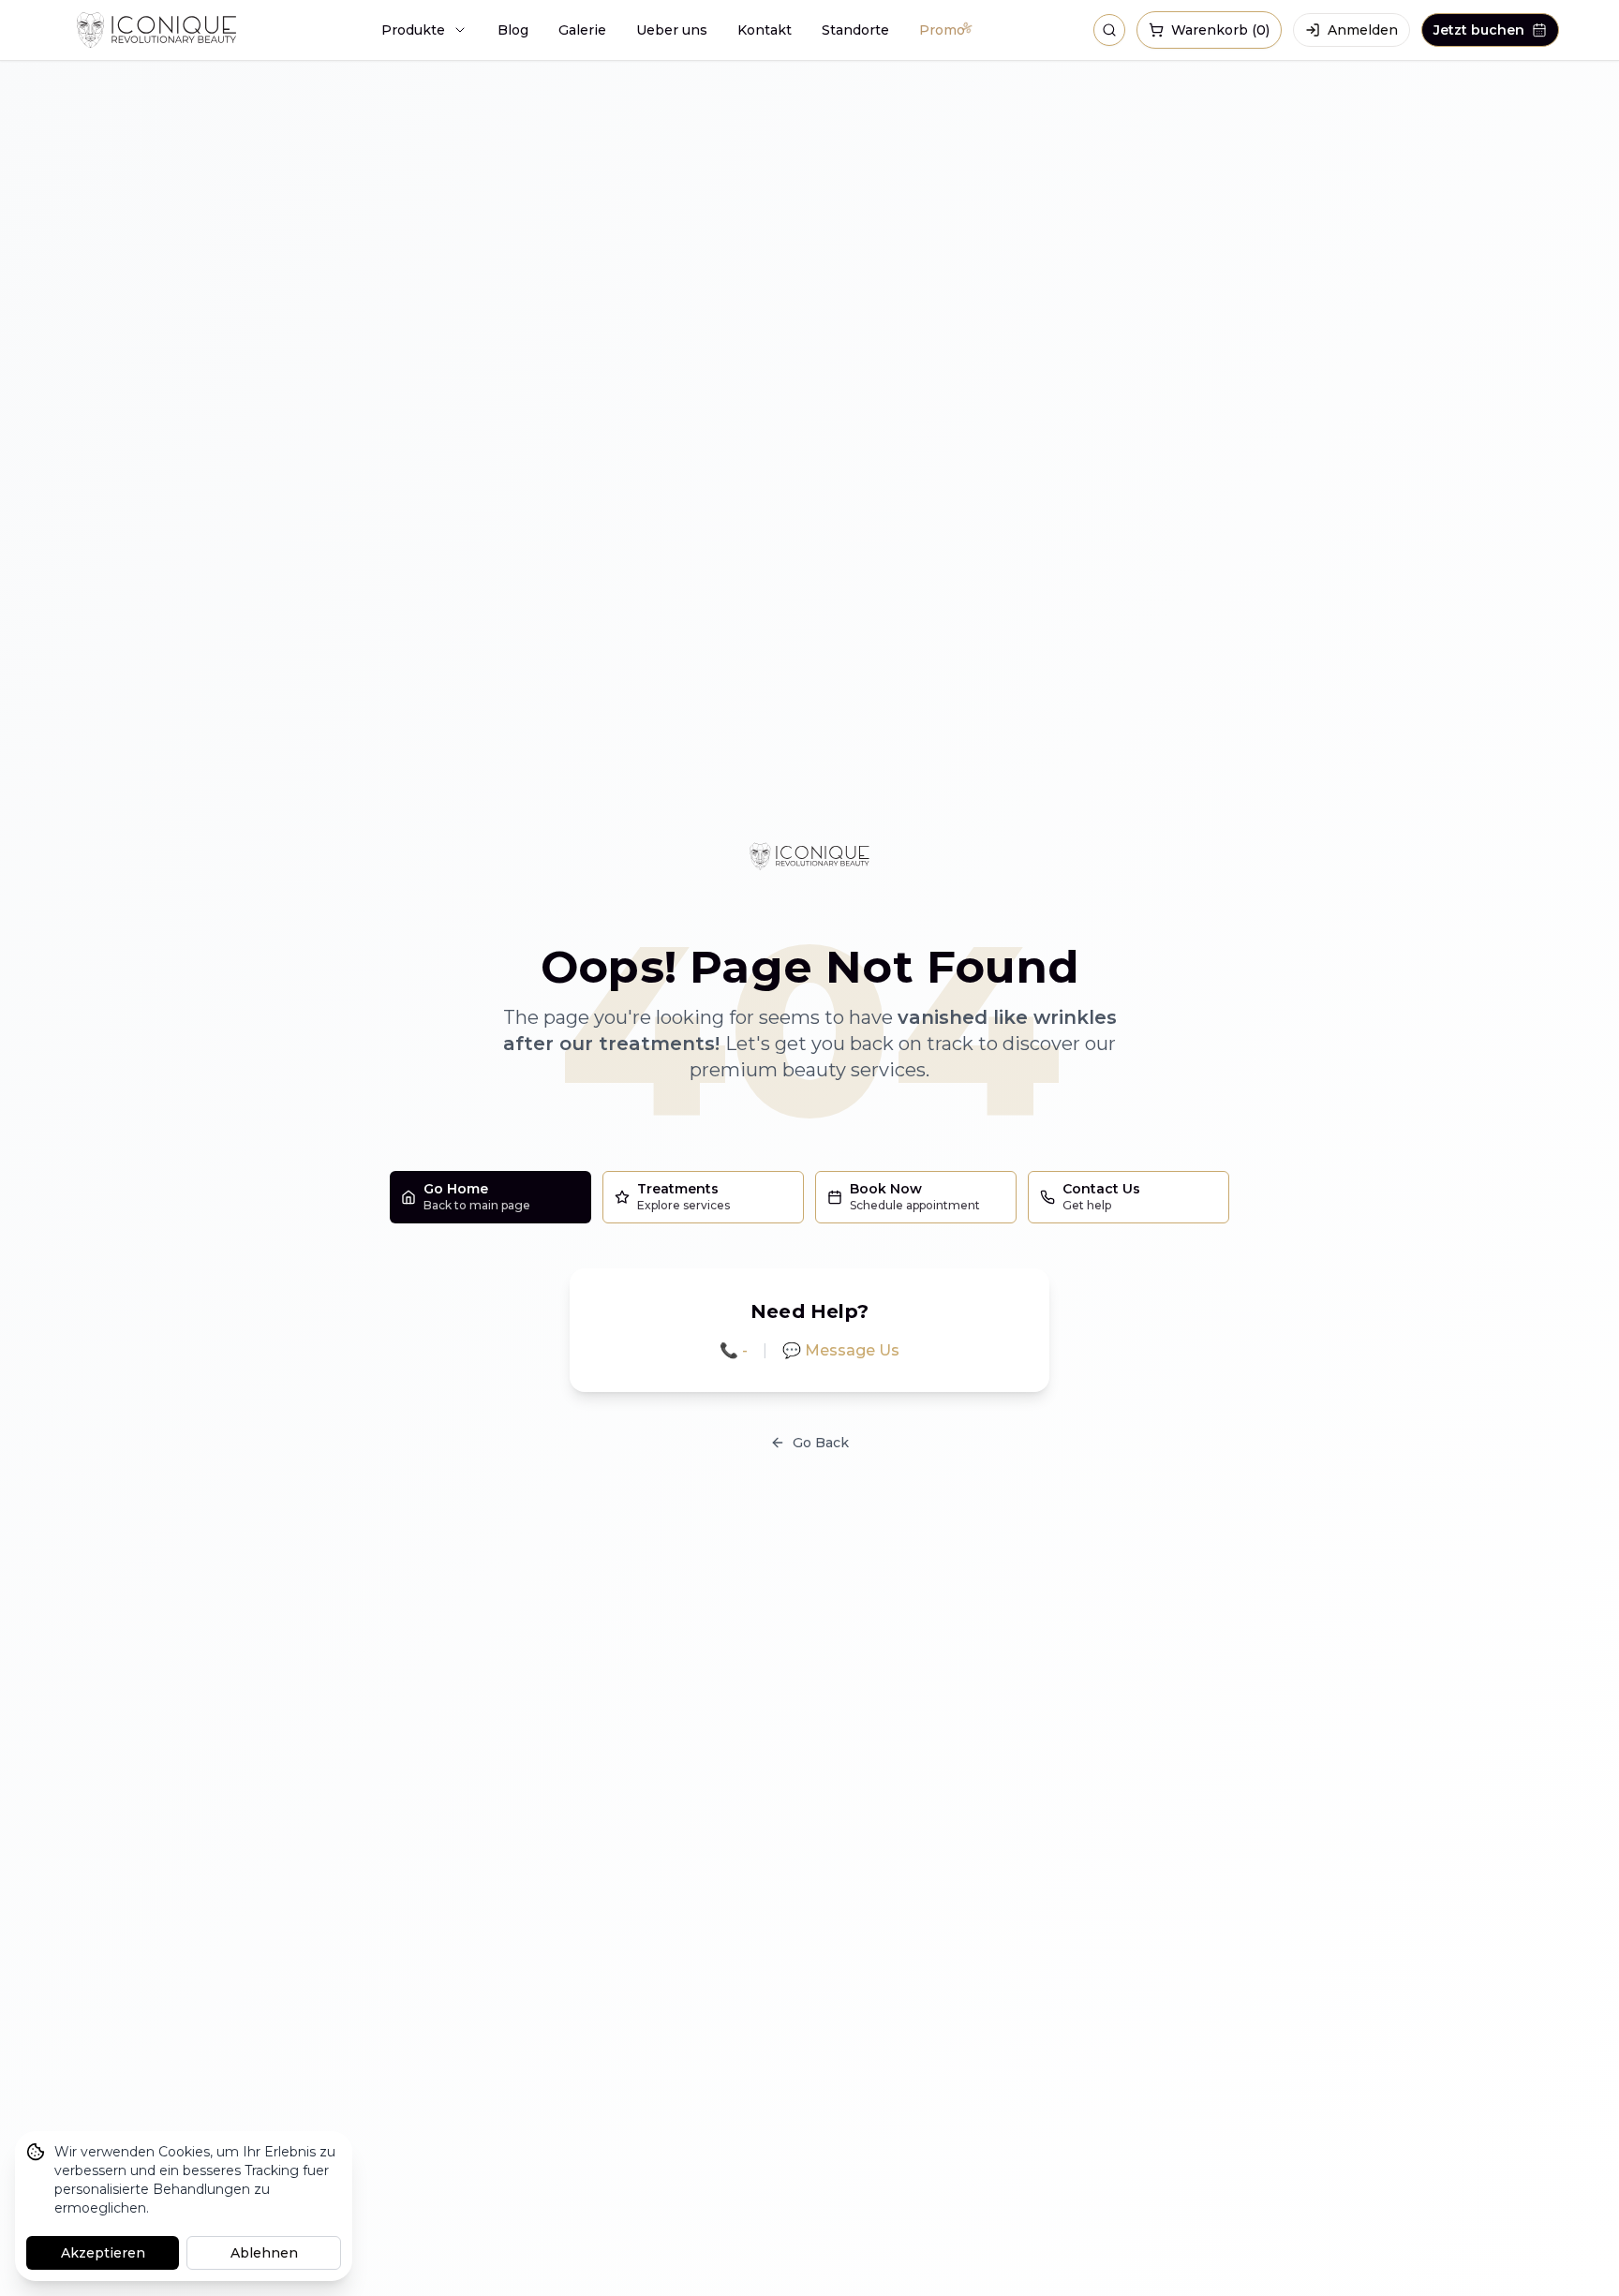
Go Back (821, 1443)
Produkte (413, 30)
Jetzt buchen (1479, 30)
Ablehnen (264, 2253)
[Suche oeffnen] (1109, 30)
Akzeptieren (103, 2253)
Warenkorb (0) (1220, 30)
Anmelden (1363, 30)
